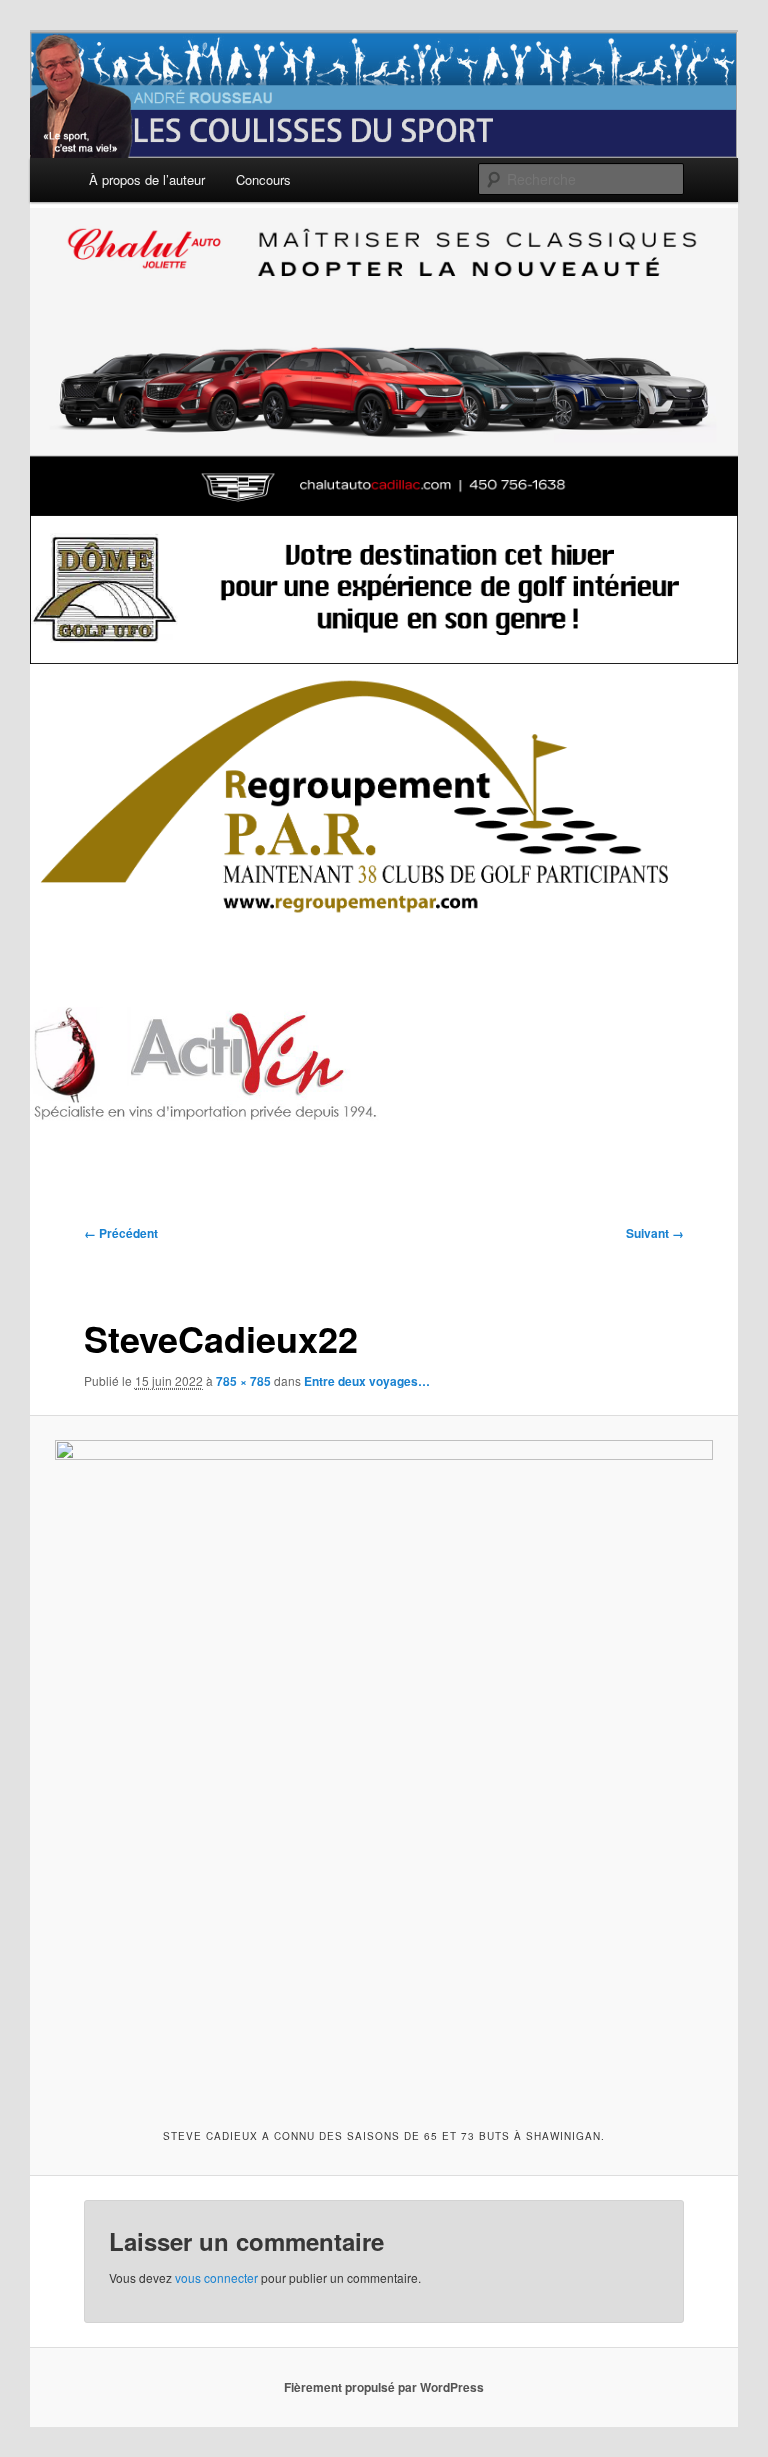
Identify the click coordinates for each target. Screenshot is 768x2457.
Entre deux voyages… (367, 1381)
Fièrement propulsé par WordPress (384, 2387)
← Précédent (121, 1233)
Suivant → (655, 1233)
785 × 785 (243, 1381)
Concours (263, 179)
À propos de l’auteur (147, 179)
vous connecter (216, 2277)
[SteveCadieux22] (384, 1769)
